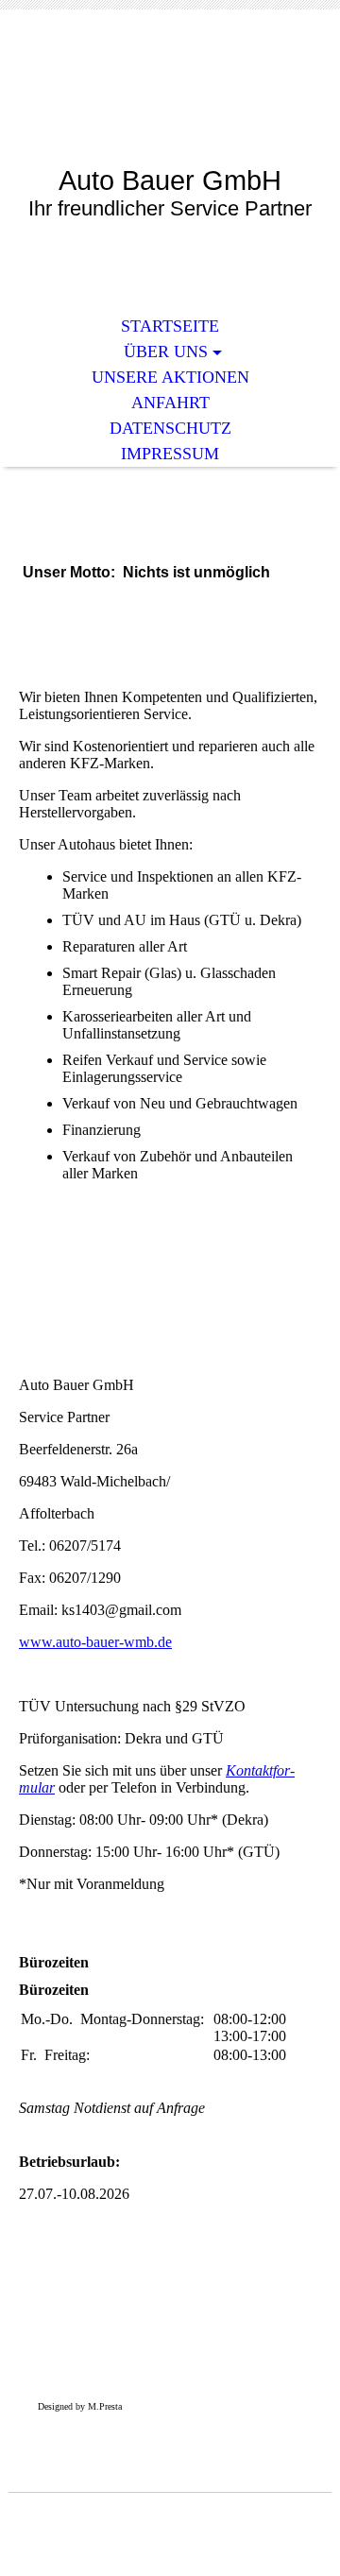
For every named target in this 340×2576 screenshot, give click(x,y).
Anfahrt (170, 403)
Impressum (170, 454)
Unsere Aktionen (170, 377)
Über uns (166, 352)
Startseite (170, 326)
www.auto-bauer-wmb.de (95, 1642)
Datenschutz (170, 428)
